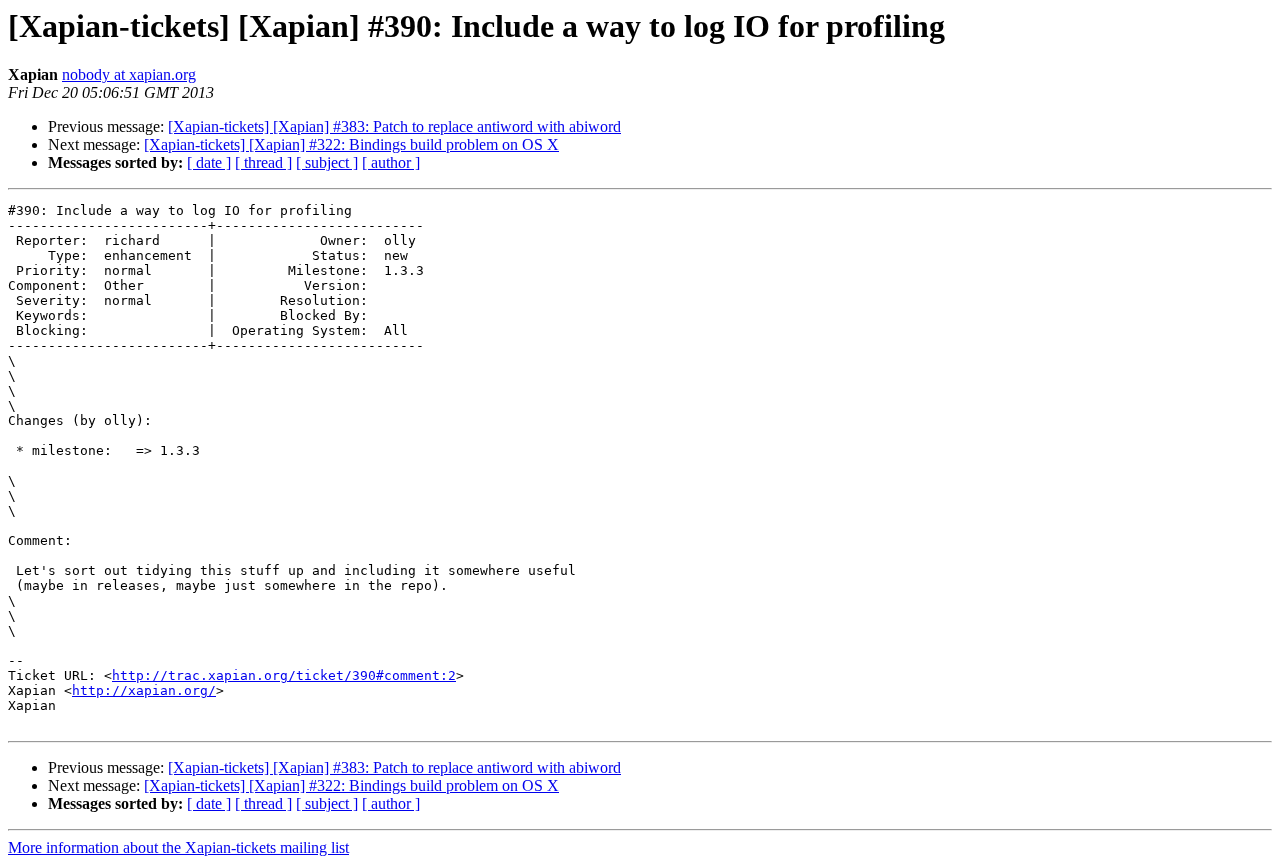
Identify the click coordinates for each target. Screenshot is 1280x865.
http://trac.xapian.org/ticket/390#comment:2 (284, 675)
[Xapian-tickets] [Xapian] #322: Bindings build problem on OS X (351, 144)
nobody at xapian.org (129, 74)
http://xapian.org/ (144, 690)
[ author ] (391, 162)
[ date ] (209, 162)
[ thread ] (263, 162)
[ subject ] (327, 162)
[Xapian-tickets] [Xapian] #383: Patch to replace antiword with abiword (394, 126)
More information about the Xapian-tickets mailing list (178, 847)
